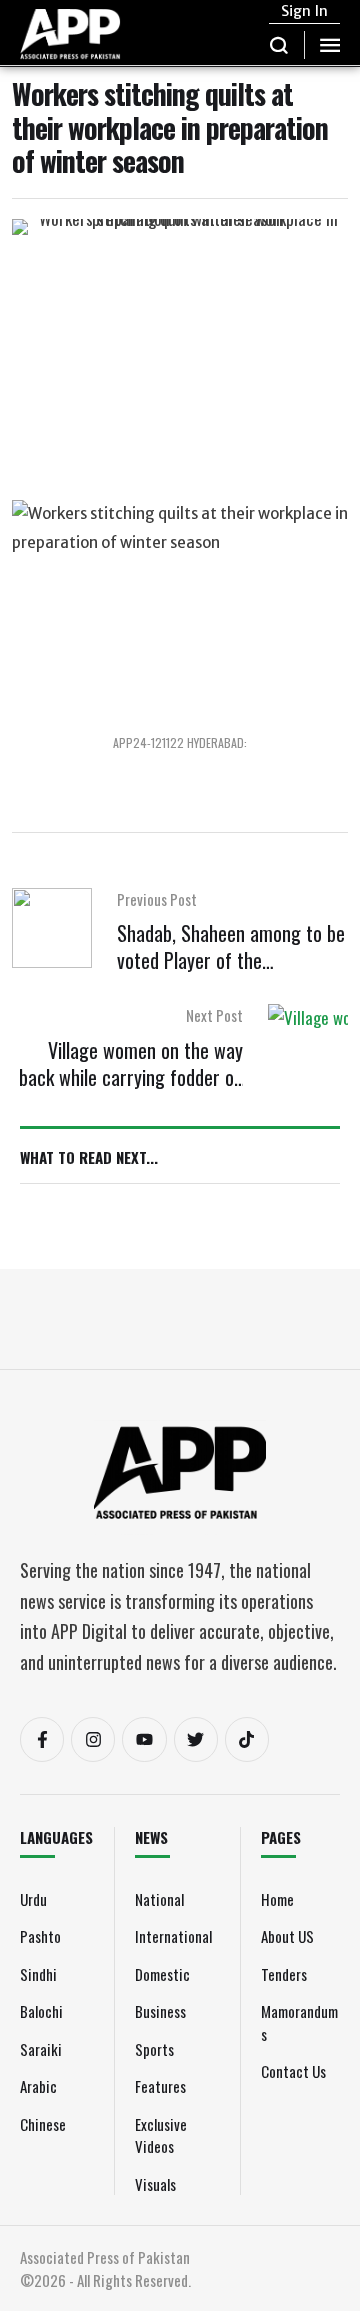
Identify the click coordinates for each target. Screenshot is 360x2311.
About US (287, 1936)
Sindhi (38, 1974)
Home (277, 1899)
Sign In (304, 11)
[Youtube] (144, 1739)
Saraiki (41, 2049)
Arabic (38, 2086)
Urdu (33, 1899)
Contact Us (293, 2071)
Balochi (41, 2011)
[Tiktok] (247, 1739)
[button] (279, 45)
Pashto (40, 1936)
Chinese (43, 2124)
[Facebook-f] (42, 1739)
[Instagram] (93, 1739)
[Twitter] (196, 1739)
